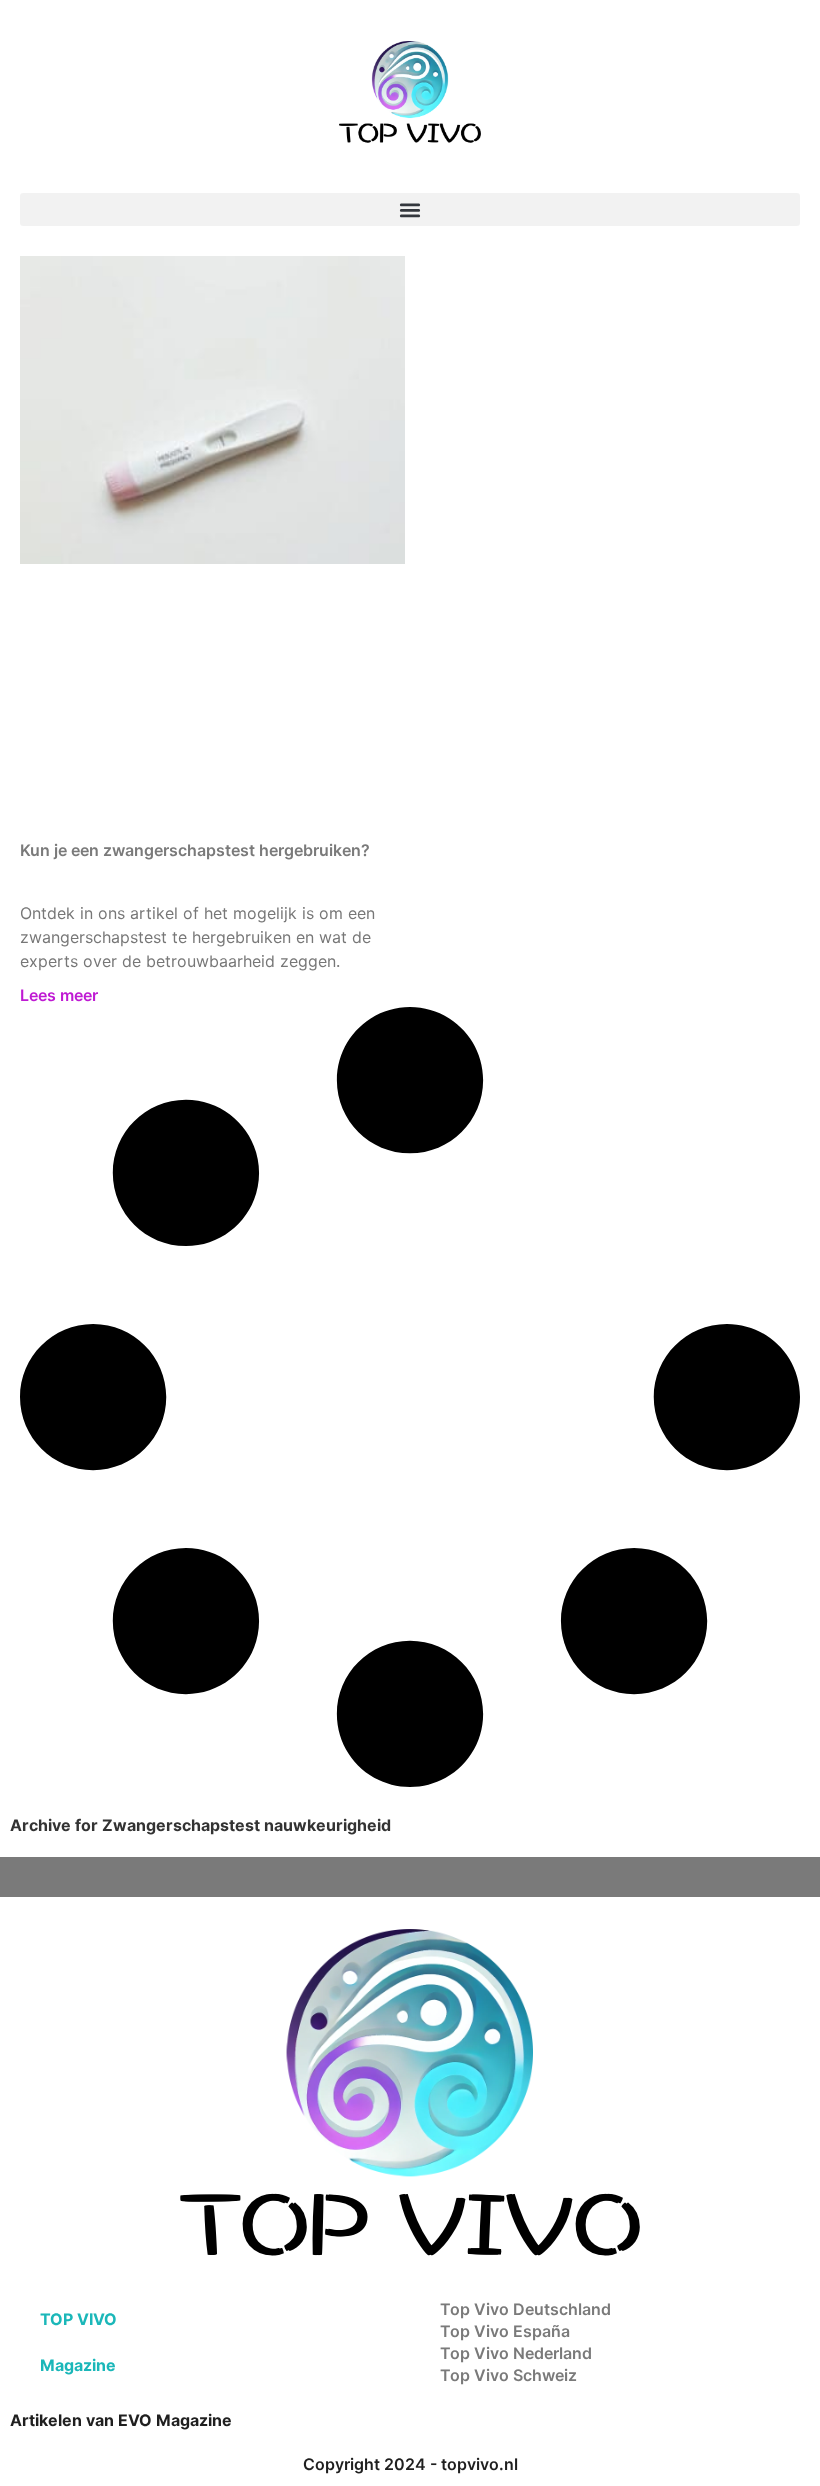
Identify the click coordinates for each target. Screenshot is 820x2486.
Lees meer (59, 995)
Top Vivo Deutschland (525, 2309)
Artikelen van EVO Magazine (121, 2420)
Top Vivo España (505, 2331)
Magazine (78, 2365)
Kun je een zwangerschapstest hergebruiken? (195, 850)
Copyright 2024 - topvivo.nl (410, 2464)
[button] (410, 209)
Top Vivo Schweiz (508, 2375)
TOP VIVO (78, 2319)
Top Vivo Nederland (516, 2353)
